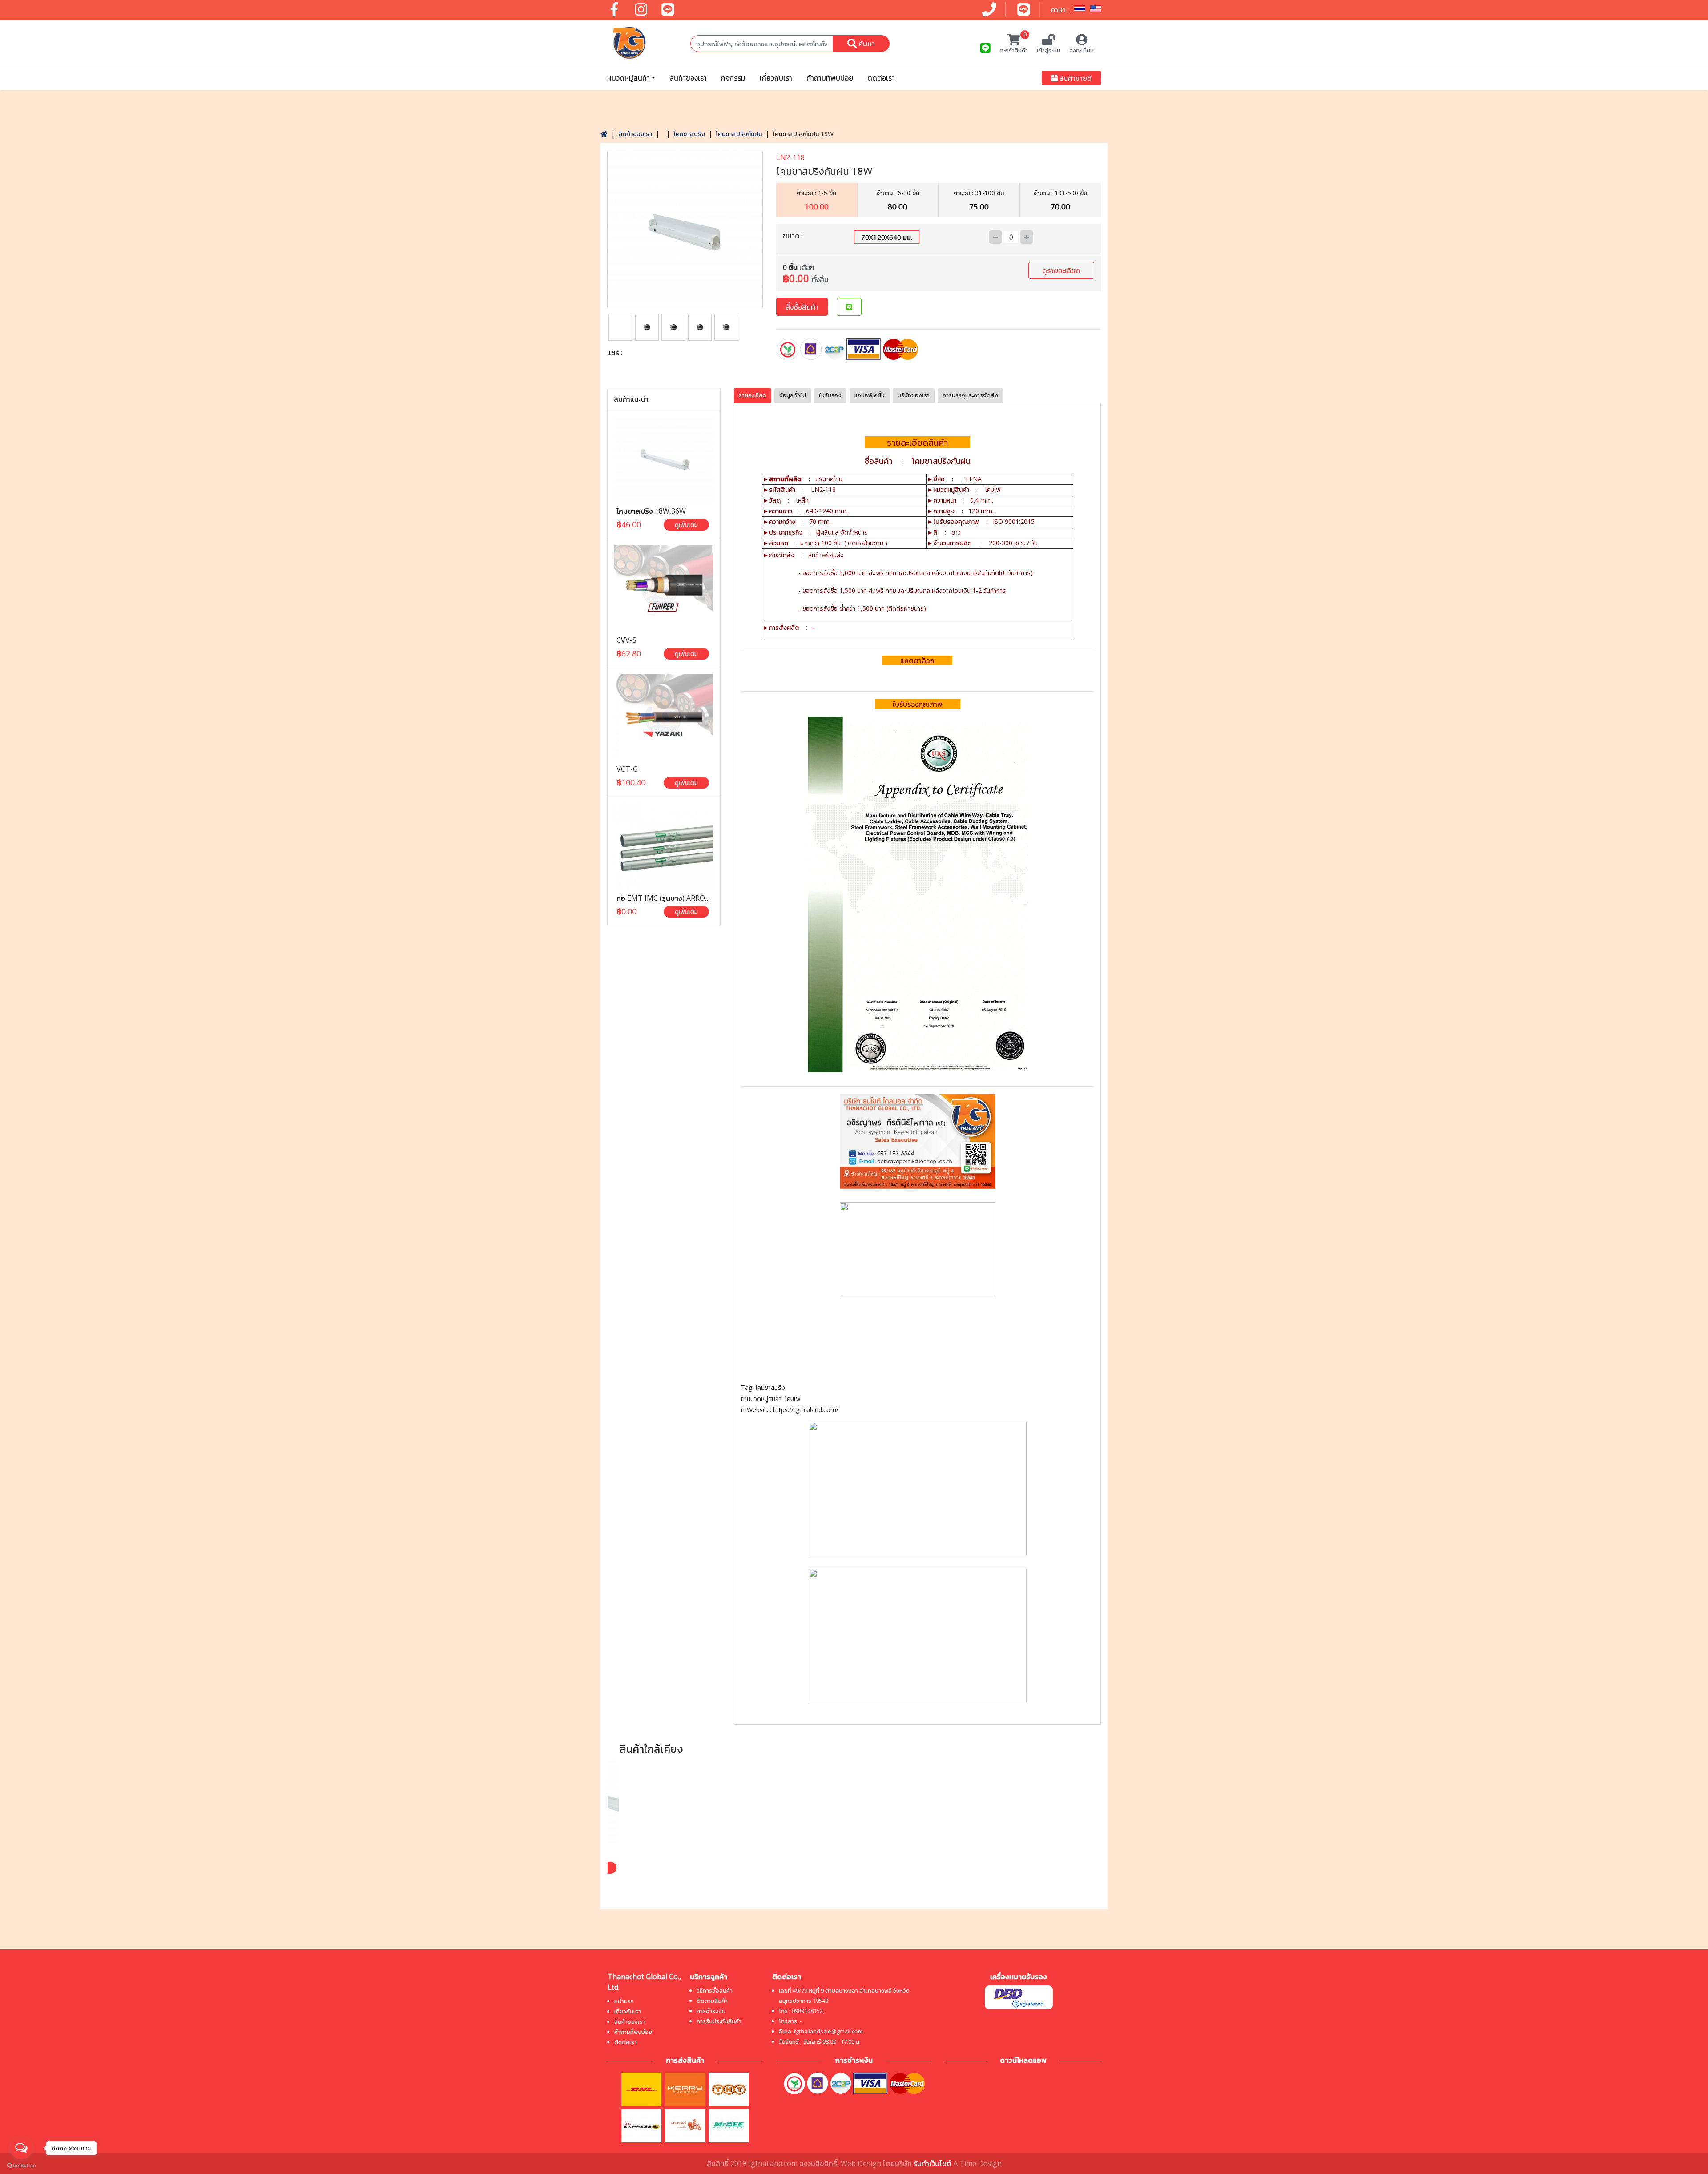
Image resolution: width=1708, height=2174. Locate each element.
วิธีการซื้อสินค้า (715, 1990)
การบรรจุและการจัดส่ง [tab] (970, 395)
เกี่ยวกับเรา (776, 78)
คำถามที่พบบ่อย (830, 78)
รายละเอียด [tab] (753, 395)
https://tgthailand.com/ (806, 1410)
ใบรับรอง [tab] (830, 395)
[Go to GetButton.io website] (21, 2165)
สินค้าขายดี (1075, 78)
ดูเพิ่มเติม (686, 525)
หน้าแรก (624, 2001)
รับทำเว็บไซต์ (933, 2163)
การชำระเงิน (711, 2011)
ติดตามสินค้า (712, 2001)
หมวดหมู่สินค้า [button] (628, 78)
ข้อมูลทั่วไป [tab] (793, 395)
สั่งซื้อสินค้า (802, 307)
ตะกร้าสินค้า (1014, 44)
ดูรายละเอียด (1061, 270)
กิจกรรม (733, 78)
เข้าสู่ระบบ (1049, 50)
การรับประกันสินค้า (719, 2021)
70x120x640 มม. (887, 237)
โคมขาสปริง (689, 134)
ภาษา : (1061, 10)
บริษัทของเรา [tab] (914, 395)
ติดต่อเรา (881, 78)
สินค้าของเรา (688, 78)
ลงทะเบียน (1082, 50)
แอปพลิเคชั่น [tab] (870, 395)
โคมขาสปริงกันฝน (739, 134)
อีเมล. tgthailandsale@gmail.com (821, 2031)
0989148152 (807, 2011)
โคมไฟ (792, 1399)
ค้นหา (866, 44)
